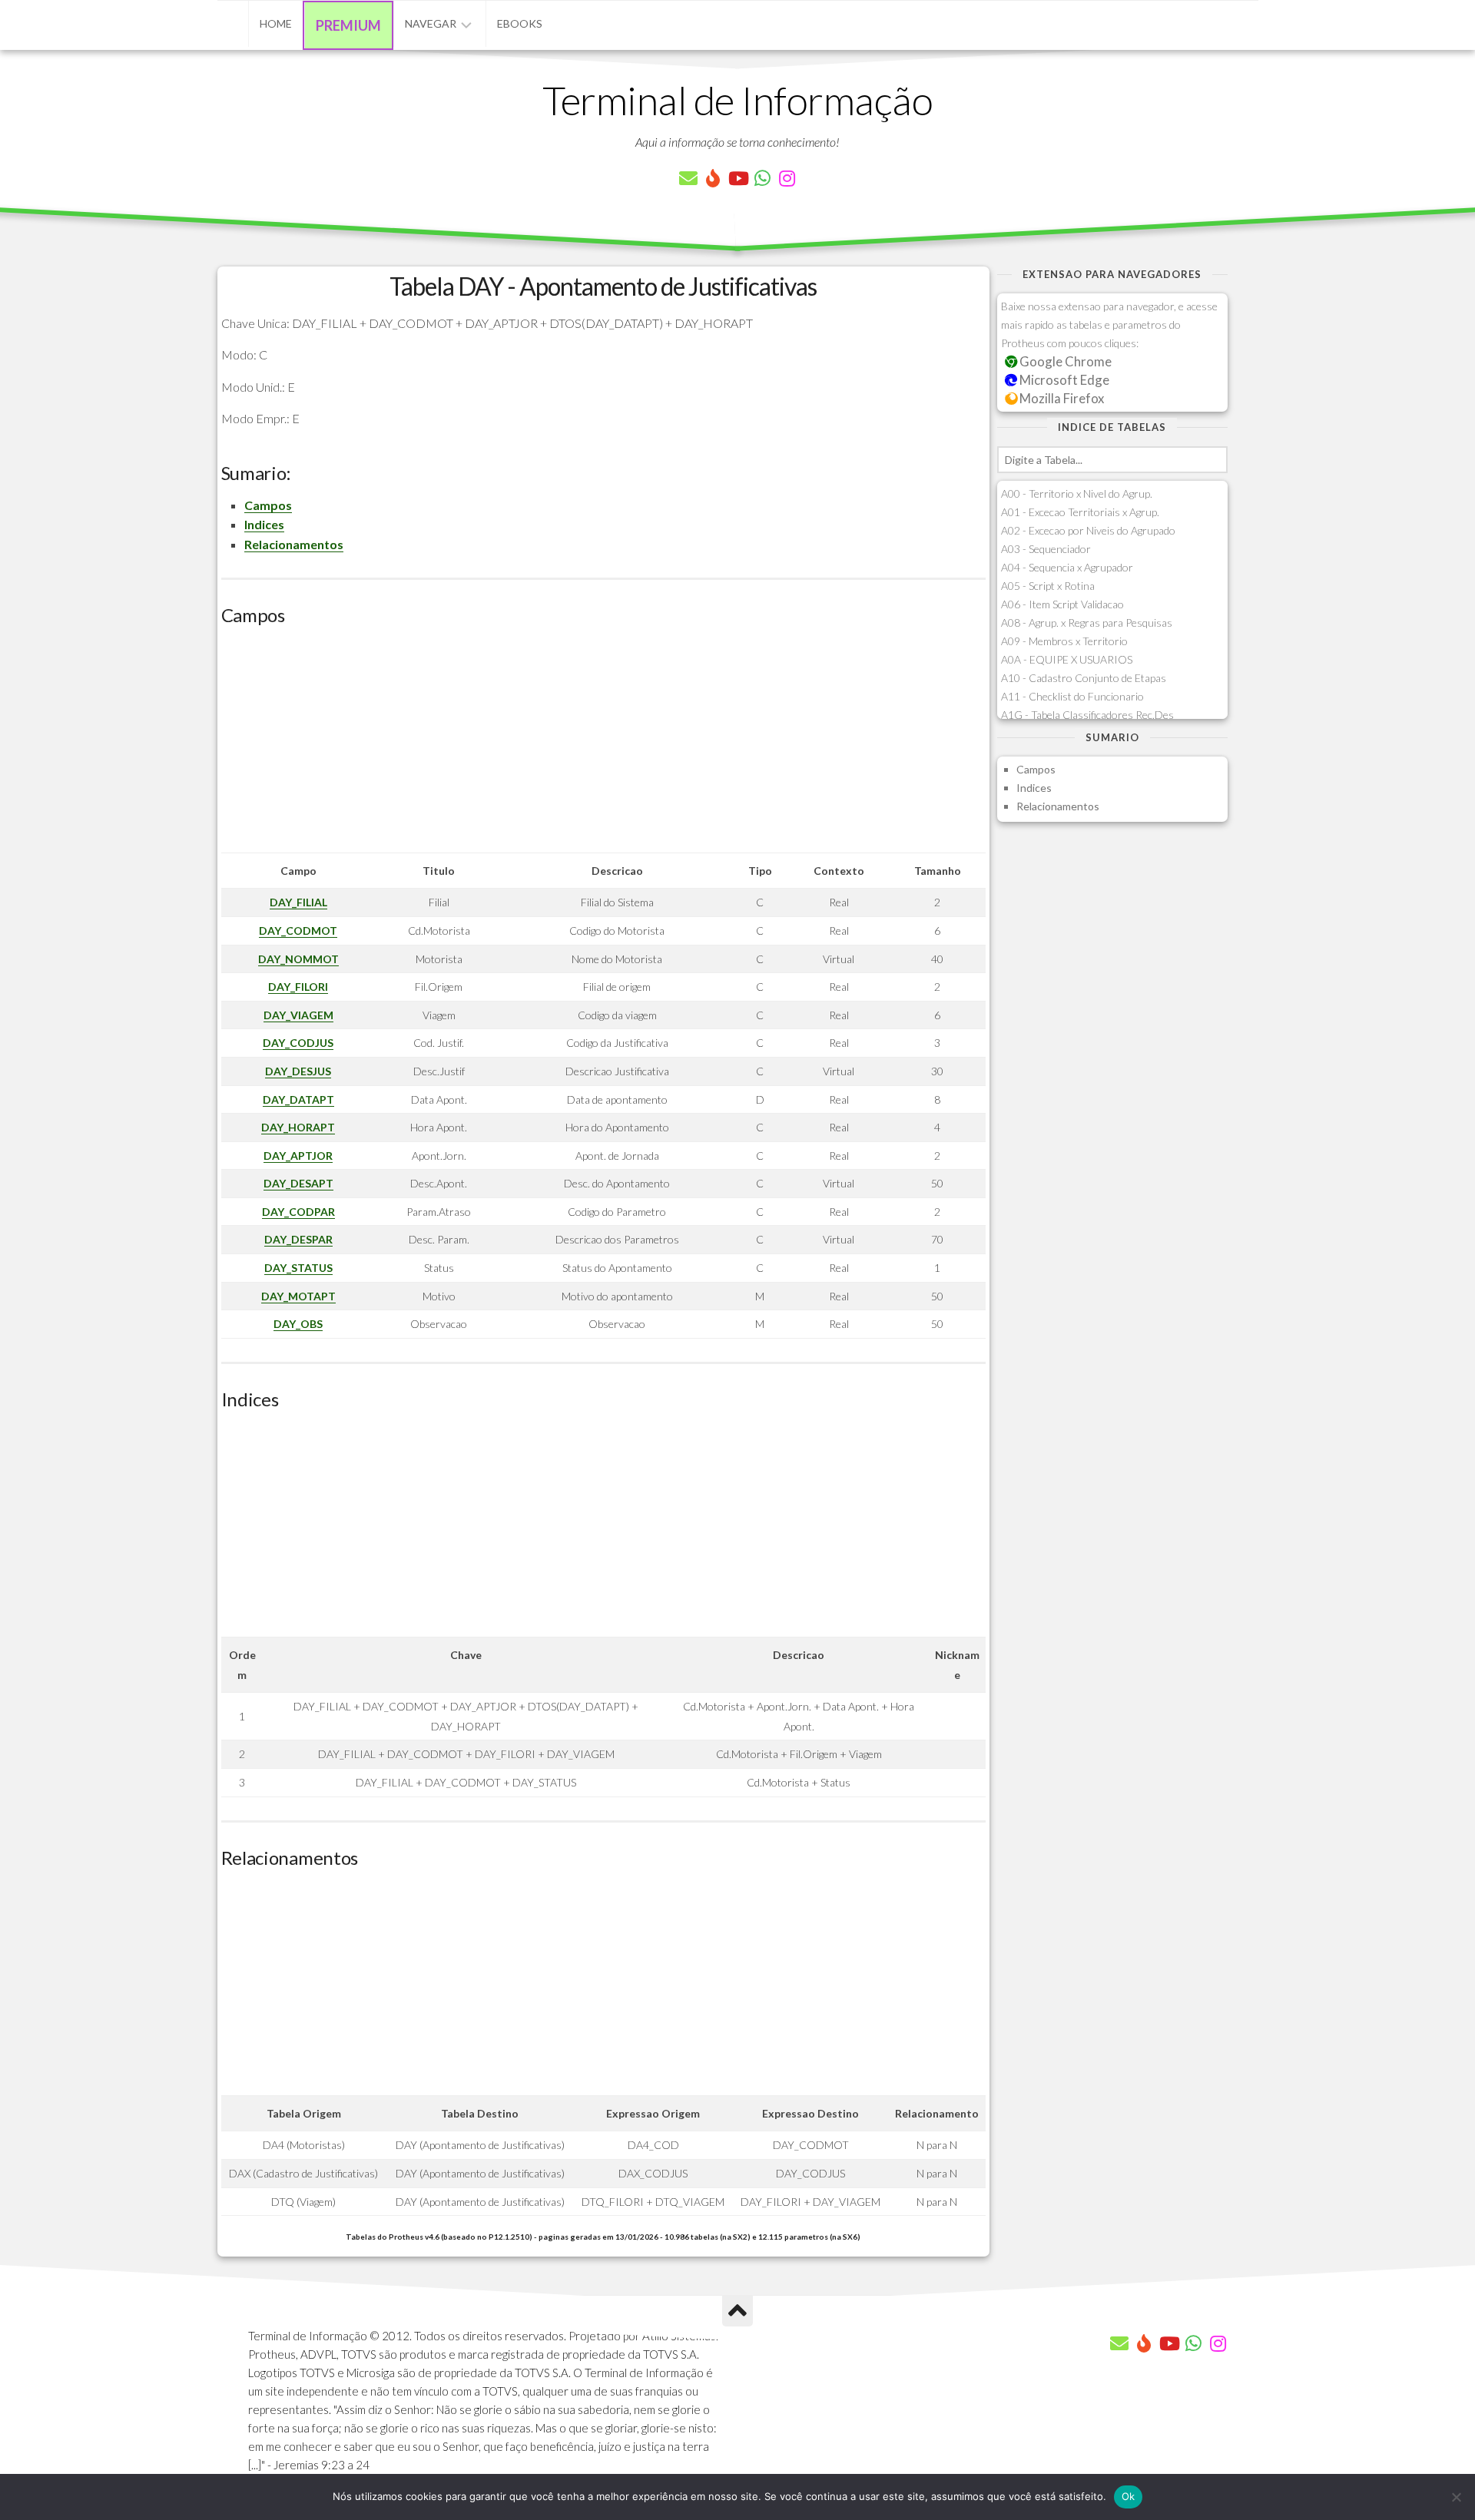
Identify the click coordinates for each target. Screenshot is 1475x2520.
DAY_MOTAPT (298, 1296)
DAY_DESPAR (298, 1239)
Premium (348, 25)
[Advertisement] (603, 745)
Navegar (431, 23)
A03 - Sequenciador (1046, 549)
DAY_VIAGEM (298, 1015)
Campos (268, 505)
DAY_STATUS (298, 1268)
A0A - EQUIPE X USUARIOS (1067, 659)
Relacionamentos (294, 544)
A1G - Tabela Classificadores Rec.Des (1087, 715)
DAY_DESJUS (298, 1071)
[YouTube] (737, 178)
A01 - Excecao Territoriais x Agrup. (1080, 512)
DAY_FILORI (298, 987)
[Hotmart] (713, 178)
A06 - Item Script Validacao (1062, 604)
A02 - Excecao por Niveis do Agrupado (1088, 530)
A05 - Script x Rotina (1048, 586)
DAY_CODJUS (298, 1043)
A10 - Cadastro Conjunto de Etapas (1084, 678)
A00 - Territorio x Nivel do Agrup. (1077, 493)
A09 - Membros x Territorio (1064, 641)
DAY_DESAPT (298, 1183)
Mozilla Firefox (1061, 398)
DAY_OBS (298, 1324)
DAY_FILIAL (298, 902)
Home (276, 23)
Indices (264, 524)
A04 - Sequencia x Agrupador (1067, 567)
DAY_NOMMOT (298, 959)
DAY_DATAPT (298, 1099)
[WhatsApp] (762, 178)
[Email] (688, 178)
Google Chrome (1064, 361)
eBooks (520, 23)
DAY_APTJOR (298, 1156)
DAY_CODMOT (298, 931)
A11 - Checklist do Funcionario (1072, 696)
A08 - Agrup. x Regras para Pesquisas (1087, 623)
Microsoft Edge (1063, 380)
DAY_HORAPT (298, 1127)
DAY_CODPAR (298, 1212)
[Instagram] (787, 178)
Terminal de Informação (737, 100)
